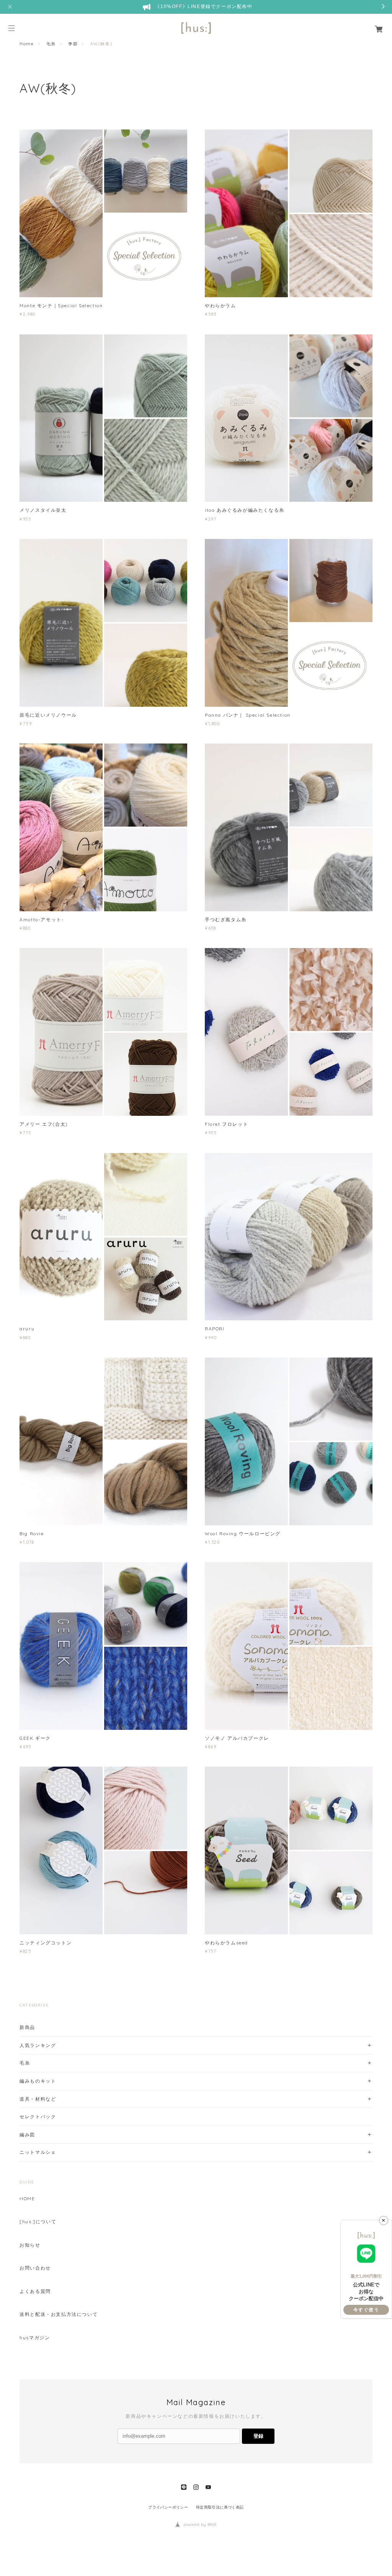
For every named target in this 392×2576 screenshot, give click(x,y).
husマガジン (35, 2338)
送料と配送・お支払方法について (59, 2314)
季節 (73, 44)
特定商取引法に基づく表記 (220, 2507)
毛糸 (51, 44)
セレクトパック (38, 2117)
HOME (27, 2199)
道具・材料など (38, 2099)
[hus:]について (38, 2222)
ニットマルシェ (38, 2152)
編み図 (27, 2135)
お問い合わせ (35, 2268)
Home (27, 44)
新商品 (27, 2027)
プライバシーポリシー (168, 2507)
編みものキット (38, 2081)
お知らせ (30, 2245)
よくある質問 (35, 2291)
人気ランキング (38, 2045)
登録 (258, 2436)
